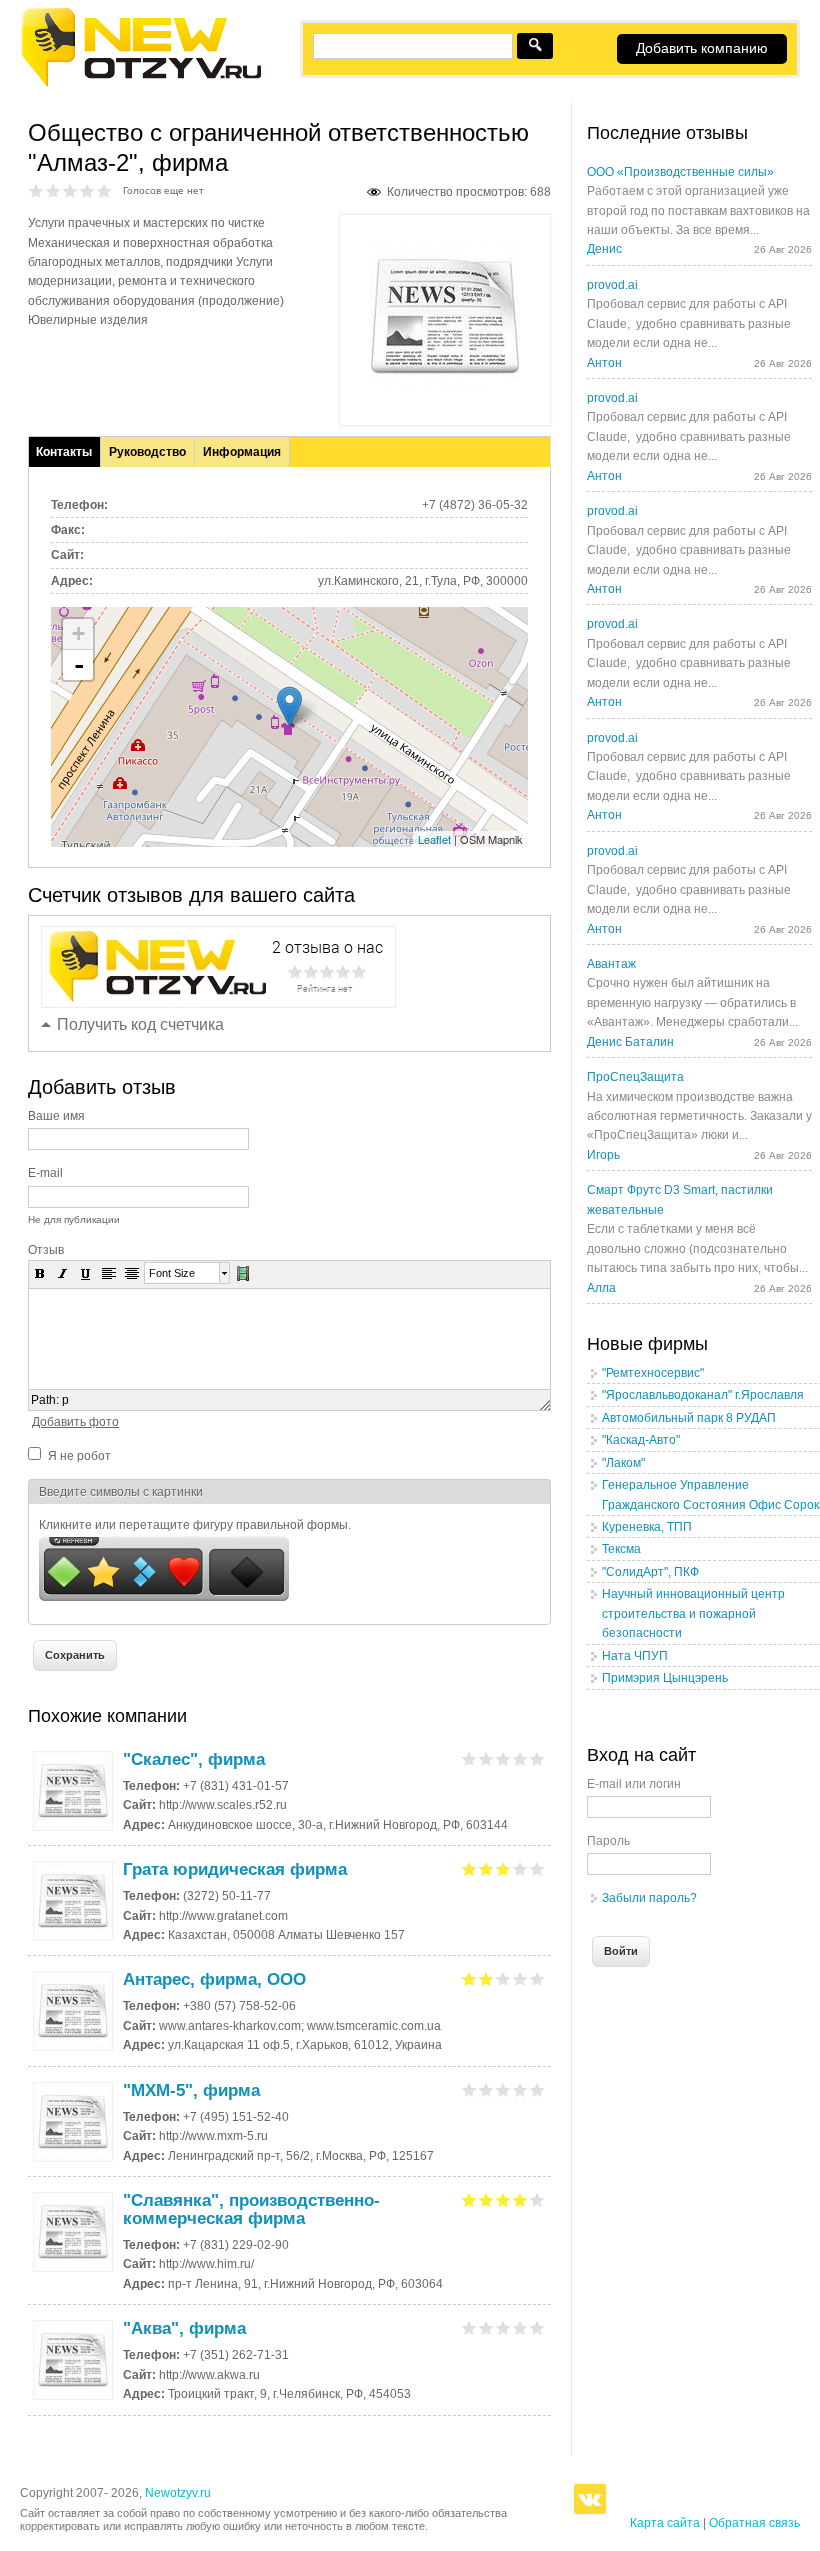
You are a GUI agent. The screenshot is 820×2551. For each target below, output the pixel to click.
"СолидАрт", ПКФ (650, 1572)
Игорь (603, 1155)
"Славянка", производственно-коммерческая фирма (251, 2209)
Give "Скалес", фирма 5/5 (537, 1758)
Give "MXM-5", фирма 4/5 (520, 2089)
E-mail (45, 1173)
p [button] (65, 1400)
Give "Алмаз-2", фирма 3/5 (70, 190)
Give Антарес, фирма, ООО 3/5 (503, 1978)
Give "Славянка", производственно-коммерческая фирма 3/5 (503, 2199)
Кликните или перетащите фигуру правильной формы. (195, 1525)
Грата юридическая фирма (235, 1869)
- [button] (79, 665)
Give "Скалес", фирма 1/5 (469, 1758)
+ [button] (78, 633)
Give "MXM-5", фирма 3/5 (503, 2089)
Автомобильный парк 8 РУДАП (689, 1418)
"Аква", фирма (184, 2328)
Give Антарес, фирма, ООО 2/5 (486, 1978)
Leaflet (434, 839)
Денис (604, 249)
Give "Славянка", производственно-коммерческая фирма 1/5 (469, 2199)
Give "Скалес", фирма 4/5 (520, 1758)
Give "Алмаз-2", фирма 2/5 (53, 190)
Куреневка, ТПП (647, 1527)
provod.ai (612, 285)
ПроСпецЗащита (635, 1077)
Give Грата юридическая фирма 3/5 (503, 1868)
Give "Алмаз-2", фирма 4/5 (87, 190)
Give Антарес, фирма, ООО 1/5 (469, 1978)
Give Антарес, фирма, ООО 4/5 (520, 1978)
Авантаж (611, 964)
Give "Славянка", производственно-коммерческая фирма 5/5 (537, 2199)
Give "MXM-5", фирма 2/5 (486, 2089)
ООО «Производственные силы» (680, 172)
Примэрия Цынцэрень (665, 1678)
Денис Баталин (630, 1042)
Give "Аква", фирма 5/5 (537, 2327)
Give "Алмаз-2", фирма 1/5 (36, 190)
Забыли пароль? (649, 1898)
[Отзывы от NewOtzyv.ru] (140, 84)
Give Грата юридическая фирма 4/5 (520, 1868)
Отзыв (46, 1250)
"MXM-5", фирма (191, 2090)
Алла (601, 1288)
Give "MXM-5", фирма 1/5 (469, 2089)
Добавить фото (75, 1422)
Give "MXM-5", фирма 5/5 (537, 2089)
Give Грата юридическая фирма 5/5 (537, 1868)
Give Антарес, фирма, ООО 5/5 (537, 1978)
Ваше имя (56, 1116)
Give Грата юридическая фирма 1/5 (469, 1868)
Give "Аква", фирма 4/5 (520, 2327)
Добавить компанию (702, 48)
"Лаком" (623, 1463)
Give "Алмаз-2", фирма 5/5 (104, 190)
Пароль (608, 1841)
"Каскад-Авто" (641, 1440)
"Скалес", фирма (194, 1759)
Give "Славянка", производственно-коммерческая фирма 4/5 (520, 2199)
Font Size (172, 1273)
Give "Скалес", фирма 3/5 (503, 1758)
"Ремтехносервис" (653, 1373)
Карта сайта (665, 2523)
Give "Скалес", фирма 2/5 (486, 1758)
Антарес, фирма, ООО (214, 1979)
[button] (40, 1273)
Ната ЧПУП (635, 1656)
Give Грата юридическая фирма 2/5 (486, 1868)
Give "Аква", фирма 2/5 (486, 2327)
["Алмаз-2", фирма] (445, 388)
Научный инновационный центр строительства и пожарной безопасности (693, 1613)
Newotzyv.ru (178, 2493)
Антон (604, 363)
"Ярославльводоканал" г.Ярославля (703, 1395)
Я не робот (79, 1456)
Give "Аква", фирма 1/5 (469, 2327)
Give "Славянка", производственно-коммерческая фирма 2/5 (486, 2199)
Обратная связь (754, 2523)
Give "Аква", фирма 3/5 (503, 2327)
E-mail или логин (634, 1784)
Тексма (621, 1549)
